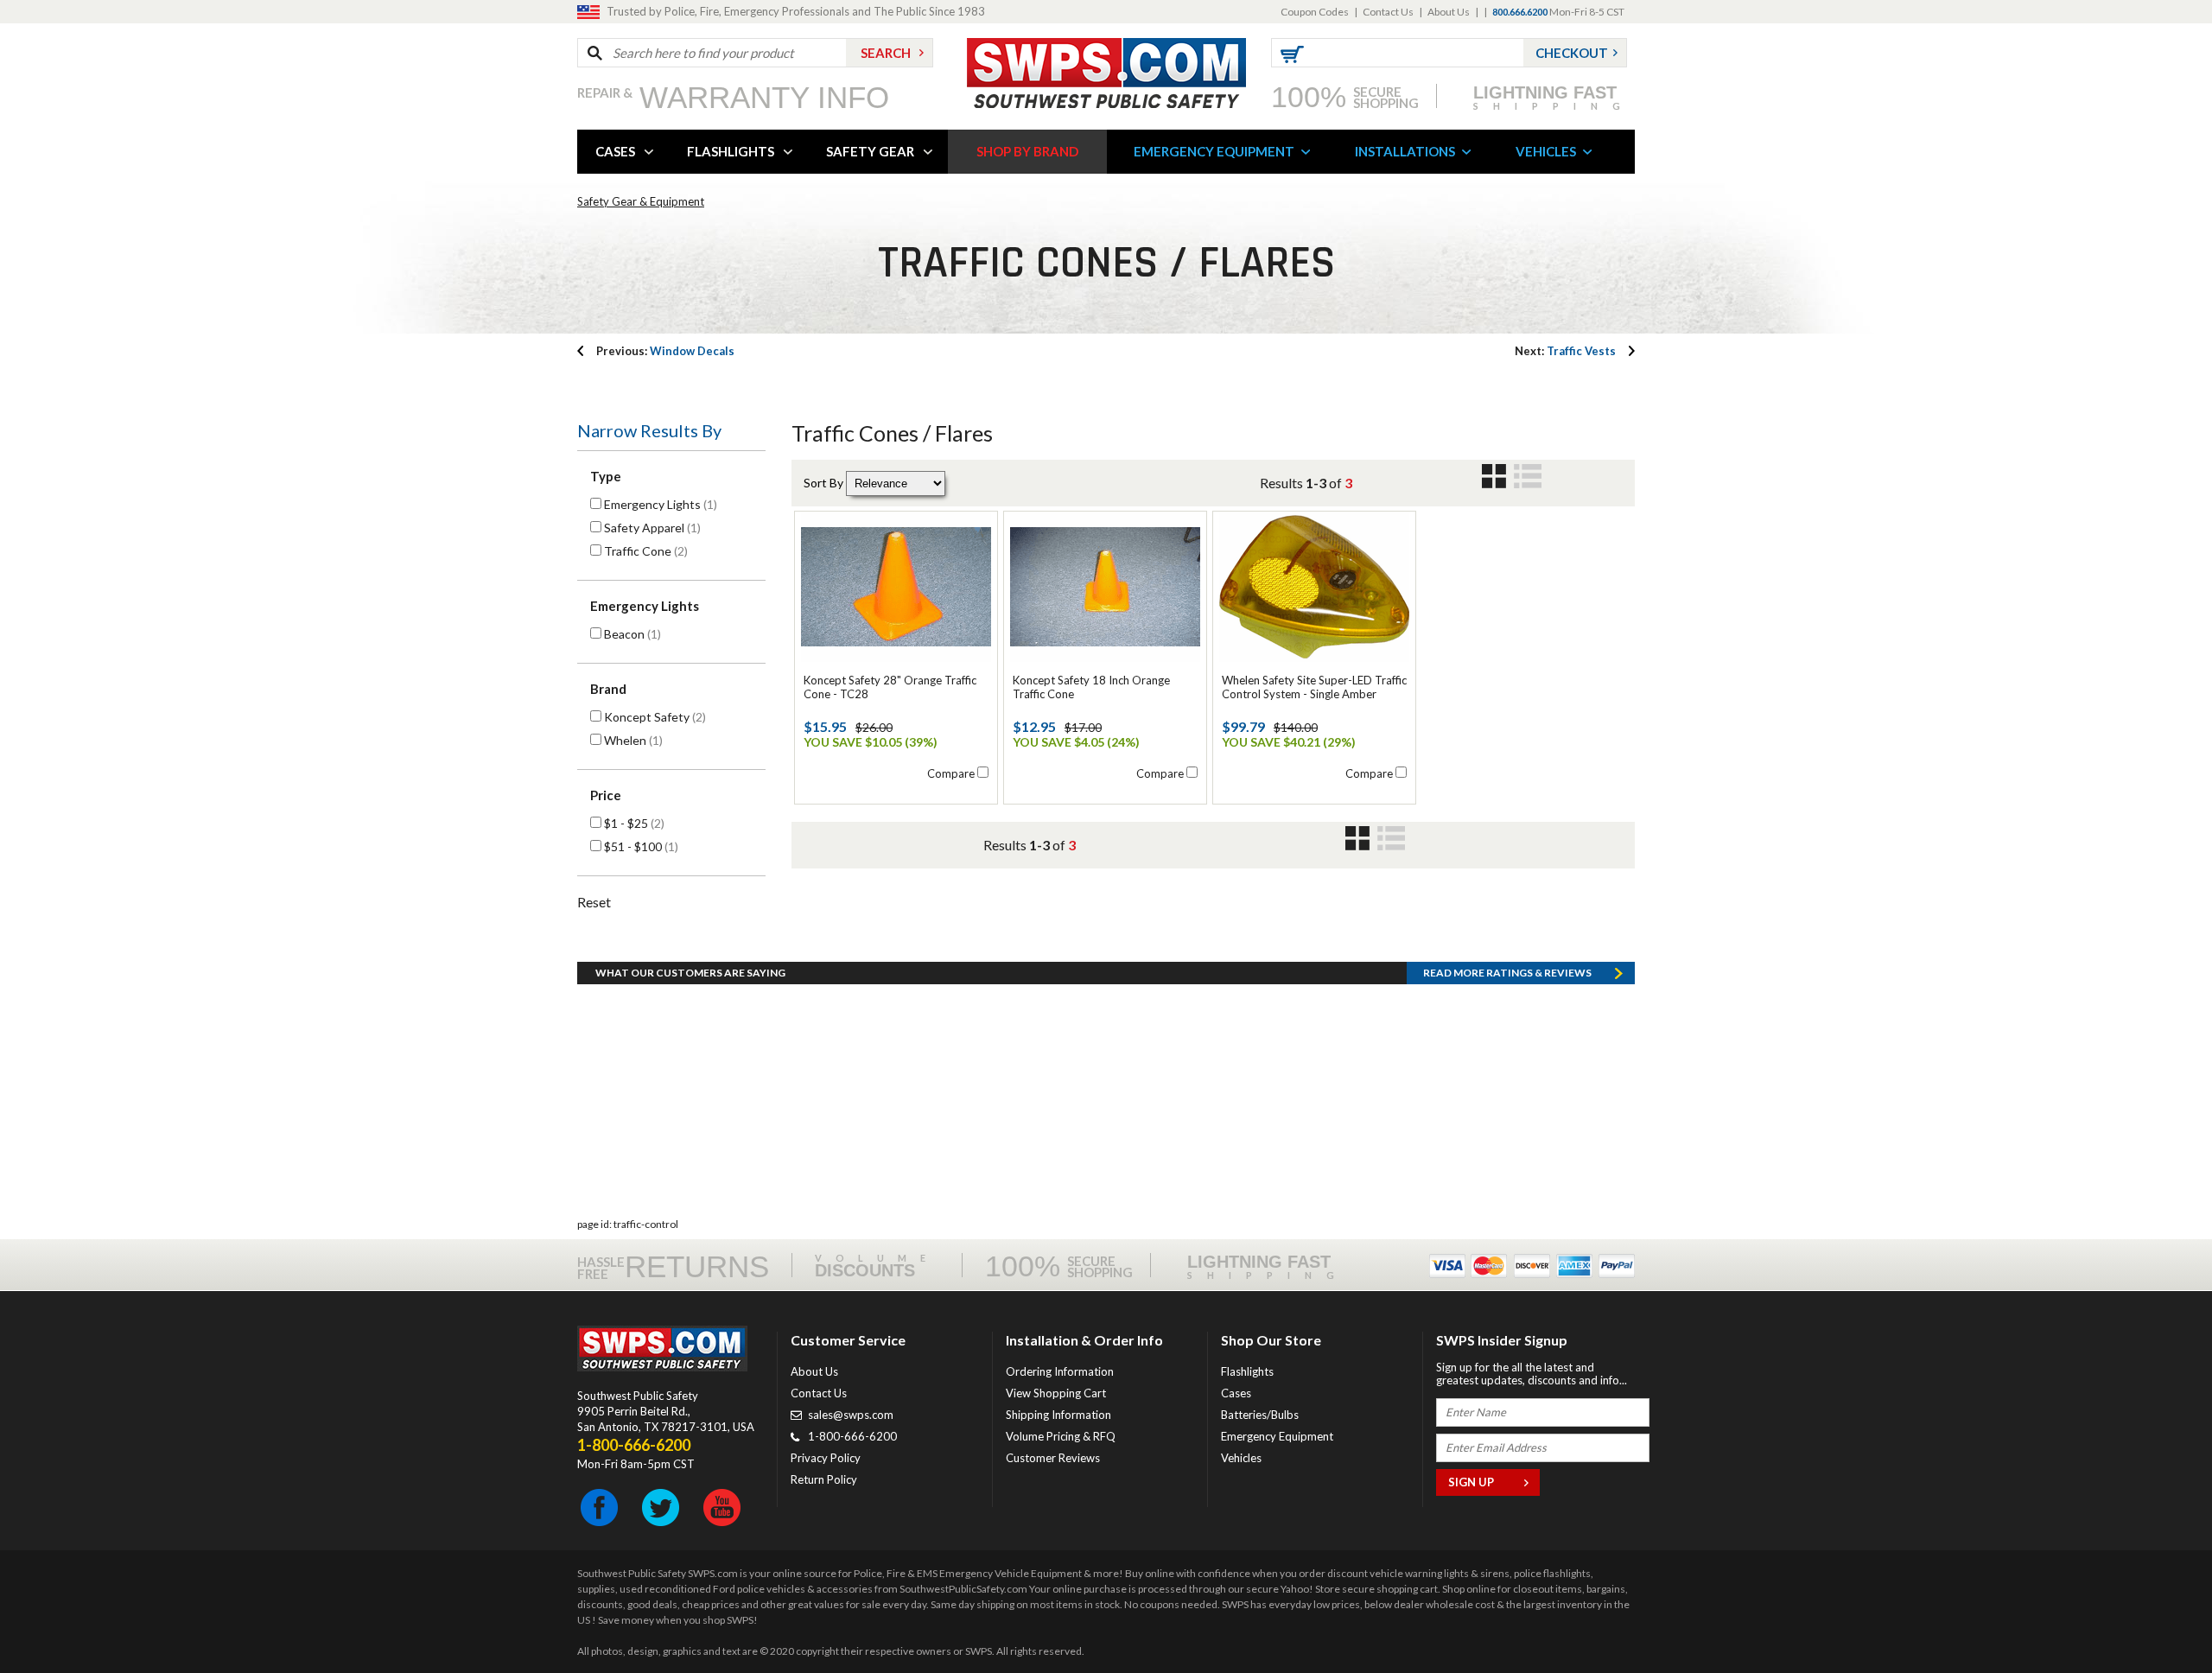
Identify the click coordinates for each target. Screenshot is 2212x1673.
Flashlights (1247, 1371)
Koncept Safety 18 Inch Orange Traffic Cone (1091, 687)
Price (606, 795)
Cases (1236, 1393)
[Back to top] (2155, 1617)
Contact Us (1388, 12)
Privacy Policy (826, 1458)
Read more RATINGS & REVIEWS (1507, 973)
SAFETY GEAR (870, 151)
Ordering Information (1060, 1371)
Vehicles (1241, 1458)
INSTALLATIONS (1405, 151)
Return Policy (824, 1479)
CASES (615, 151)
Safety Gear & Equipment (641, 201)
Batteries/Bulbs (1260, 1415)
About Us (1449, 12)
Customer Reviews (1053, 1458)
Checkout (1572, 53)
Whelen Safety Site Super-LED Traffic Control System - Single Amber (1314, 687)
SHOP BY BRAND (1027, 151)
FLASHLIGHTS (731, 151)
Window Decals (665, 351)
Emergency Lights (645, 606)
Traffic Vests (1565, 351)
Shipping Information (1058, 1415)
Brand (608, 689)
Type (606, 476)
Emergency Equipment (1277, 1436)
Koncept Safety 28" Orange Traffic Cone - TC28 (890, 687)
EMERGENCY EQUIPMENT (1214, 151)
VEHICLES (1546, 151)
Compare (951, 773)
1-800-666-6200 (852, 1436)
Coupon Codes (1315, 12)
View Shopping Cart (1056, 1393)
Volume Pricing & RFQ (1061, 1436)
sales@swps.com (851, 1415)
